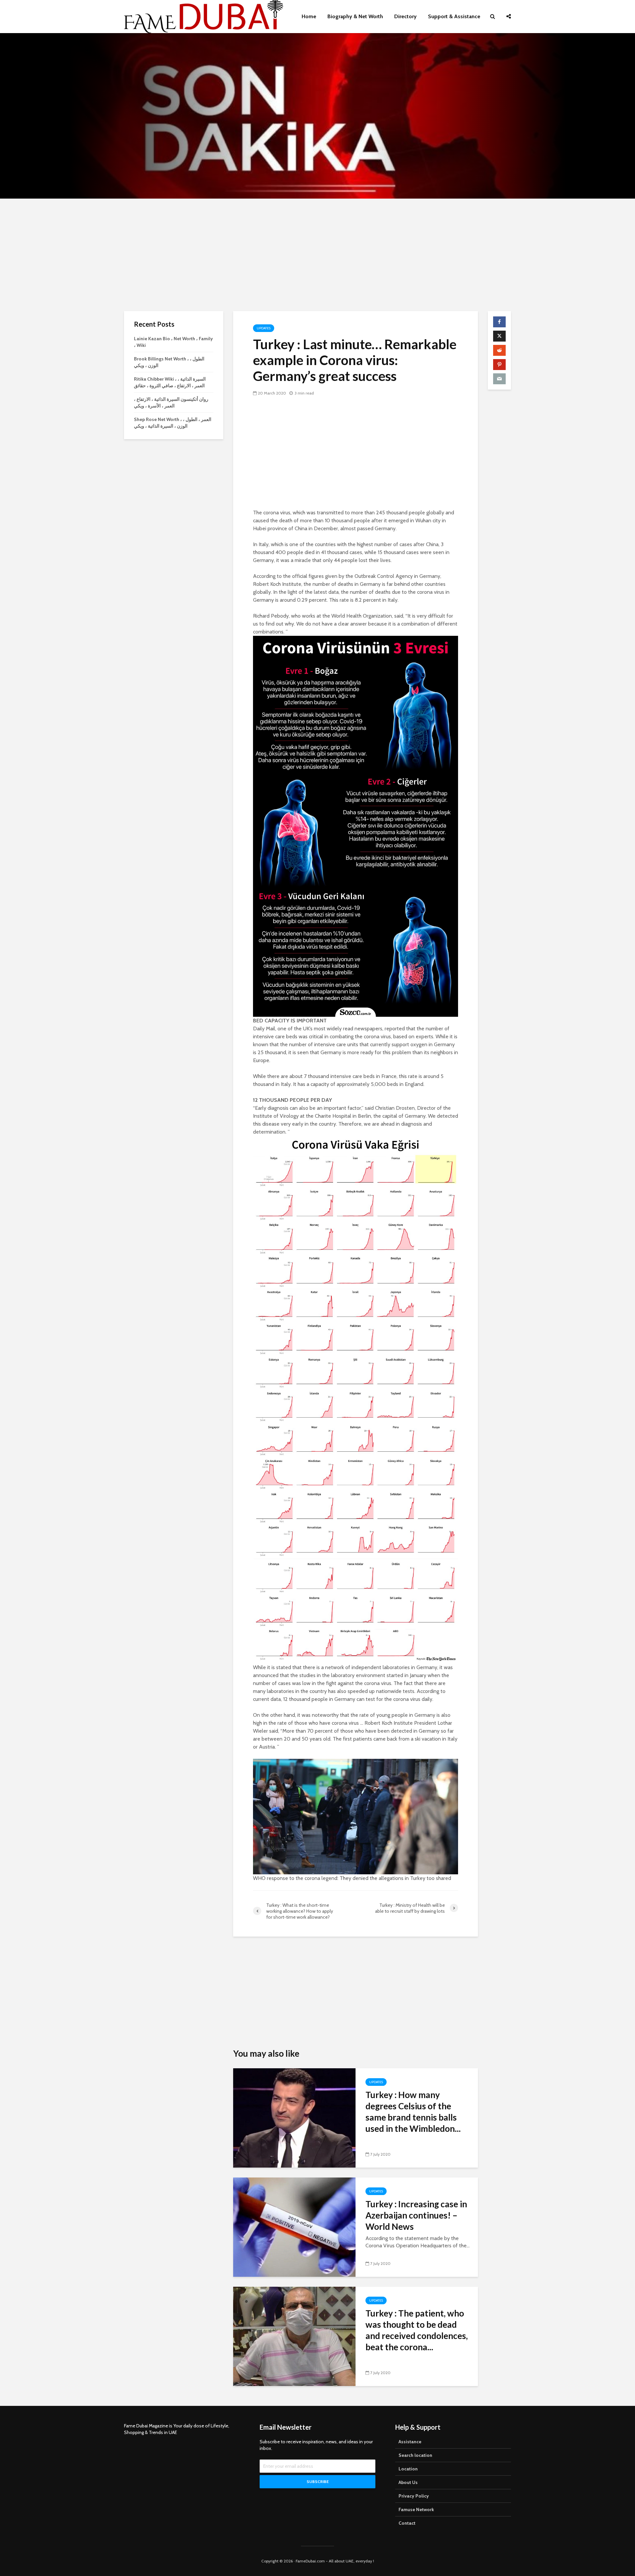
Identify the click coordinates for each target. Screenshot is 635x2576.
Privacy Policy (414, 2496)
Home (309, 16)
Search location (415, 2455)
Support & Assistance (454, 16)
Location (408, 2469)
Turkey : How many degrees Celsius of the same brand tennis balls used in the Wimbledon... (413, 2112)
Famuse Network (416, 2509)
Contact (407, 2523)
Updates (264, 328)
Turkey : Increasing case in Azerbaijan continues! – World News (416, 2215)
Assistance (410, 2442)
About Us (408, 2482)
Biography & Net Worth (355, 16)
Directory (405, 16)
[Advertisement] (317, 255)
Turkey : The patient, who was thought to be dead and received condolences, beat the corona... (417, 2330)
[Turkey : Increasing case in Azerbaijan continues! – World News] (294, 2227)
